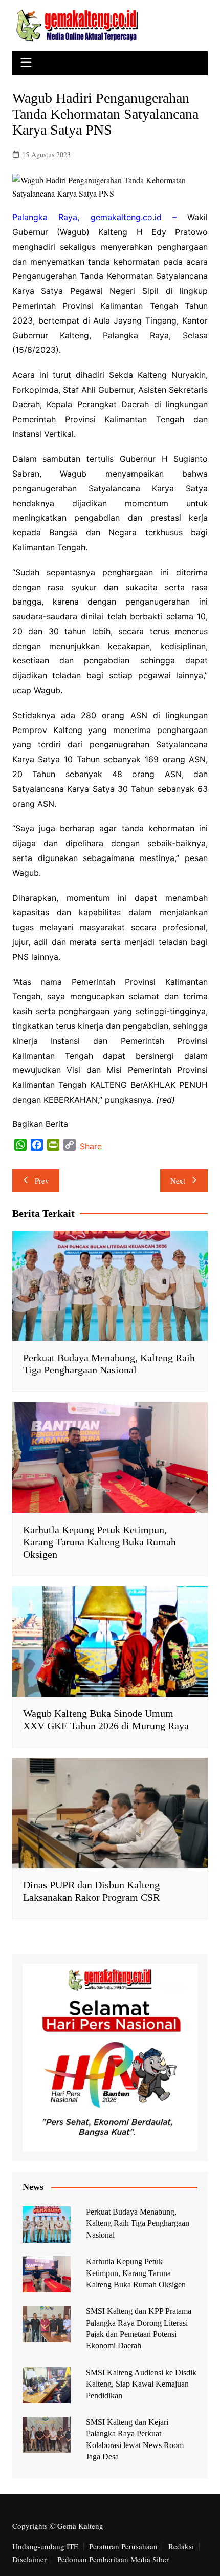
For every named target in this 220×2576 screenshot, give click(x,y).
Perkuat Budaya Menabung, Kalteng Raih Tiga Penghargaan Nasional (138, 2223)
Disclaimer (29, 2559)
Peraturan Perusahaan (123, 2546)
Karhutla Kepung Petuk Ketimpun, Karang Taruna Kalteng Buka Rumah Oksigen (100, 1542)
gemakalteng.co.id (126, 217)
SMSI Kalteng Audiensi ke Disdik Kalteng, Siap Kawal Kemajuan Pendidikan (141, 2384)
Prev (42, 1180)
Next (178, 1180)
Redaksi (181, 2546)
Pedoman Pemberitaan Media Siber (113, 2559)
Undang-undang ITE (45, 2546)
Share (91, 1146)
